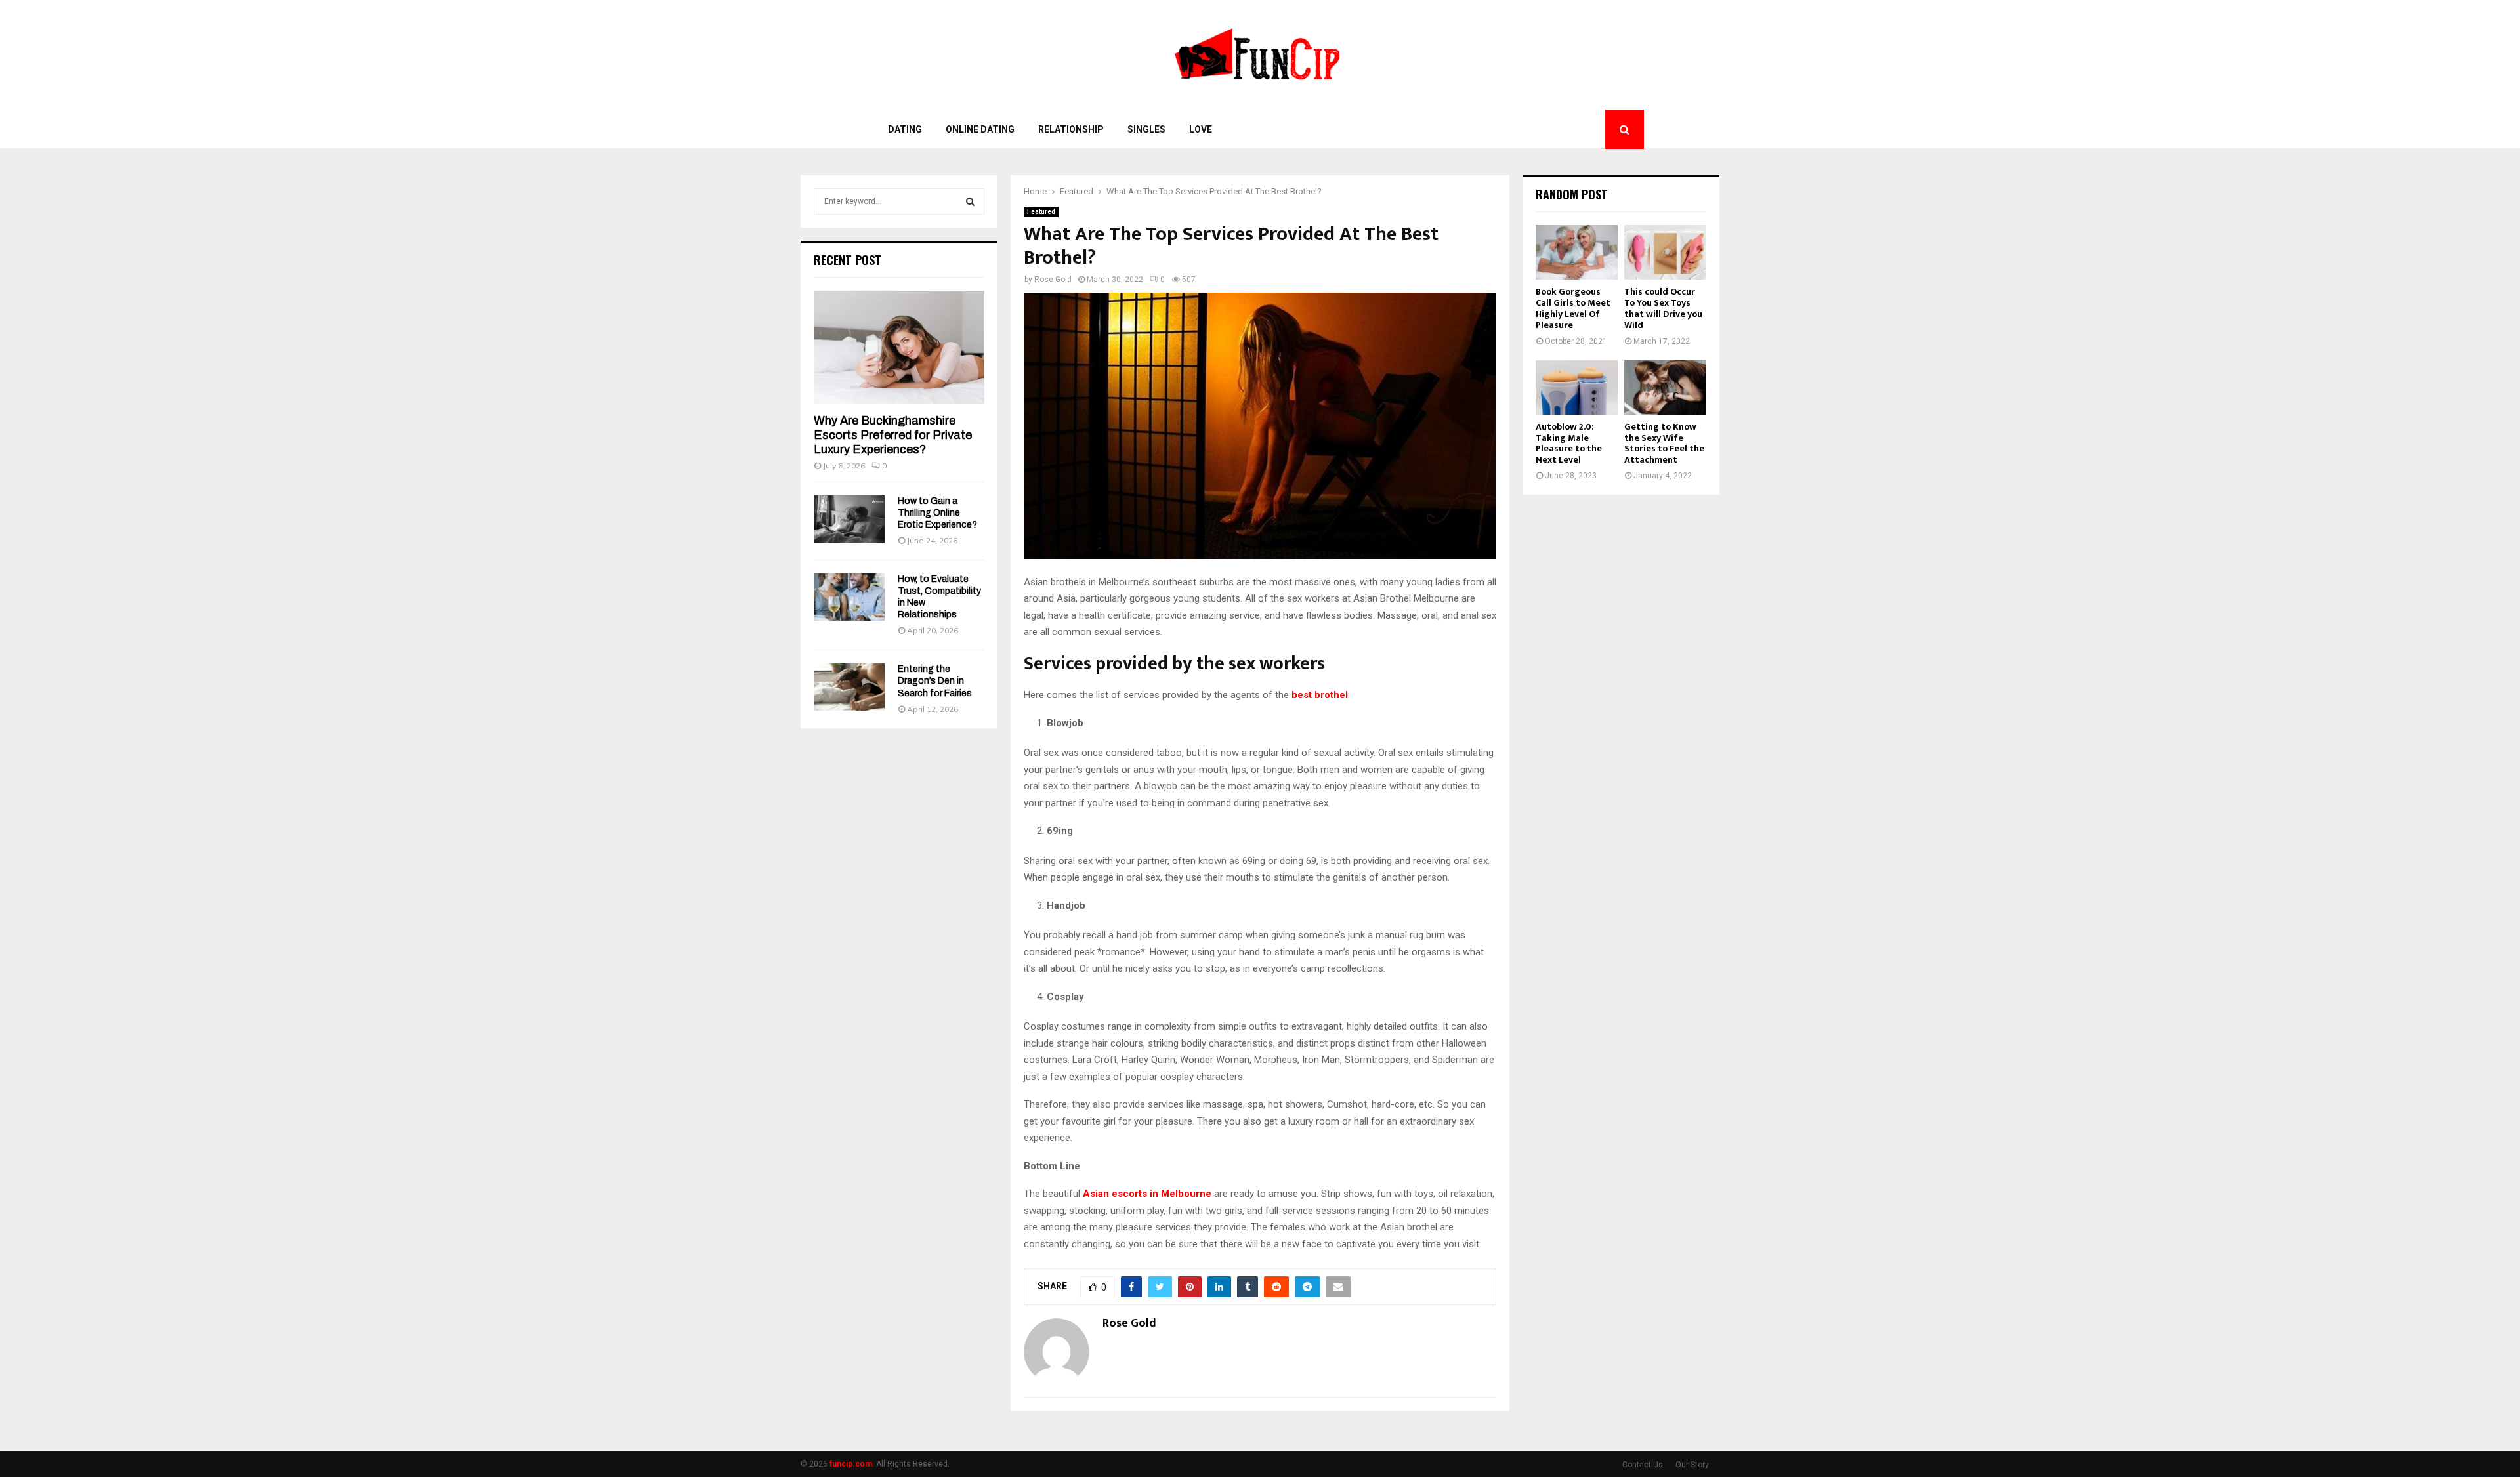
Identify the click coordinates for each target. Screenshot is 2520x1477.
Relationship (1071, 129)
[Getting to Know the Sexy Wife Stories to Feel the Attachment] (1665, 387)
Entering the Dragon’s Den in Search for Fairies (935, 681)
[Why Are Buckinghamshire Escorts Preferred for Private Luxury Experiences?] (899, 347)
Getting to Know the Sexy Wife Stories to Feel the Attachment (1664, 443)
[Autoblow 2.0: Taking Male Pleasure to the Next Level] (1577, 387)
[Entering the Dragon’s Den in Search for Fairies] (849, 687)
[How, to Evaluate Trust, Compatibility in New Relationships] (849, 597)
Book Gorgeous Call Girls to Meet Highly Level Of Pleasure (1573, 308)
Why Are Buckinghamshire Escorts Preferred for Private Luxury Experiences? (893, 435)
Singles (1146, 129)
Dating (905, 129)
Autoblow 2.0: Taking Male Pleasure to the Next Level (1569, 443)
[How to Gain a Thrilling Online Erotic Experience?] (849, 519)
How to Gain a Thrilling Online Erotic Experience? (937, 513)
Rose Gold (1053, 280)
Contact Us (1643, 1465)
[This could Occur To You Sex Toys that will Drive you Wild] (1665, 252)
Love (1201, 129)
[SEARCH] (970, 201)
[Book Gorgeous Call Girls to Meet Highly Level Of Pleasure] (1577, 252)
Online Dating (980, 129)
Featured (1041, 212)
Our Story (1692, 1465)
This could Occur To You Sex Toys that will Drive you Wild (1663, 308)
